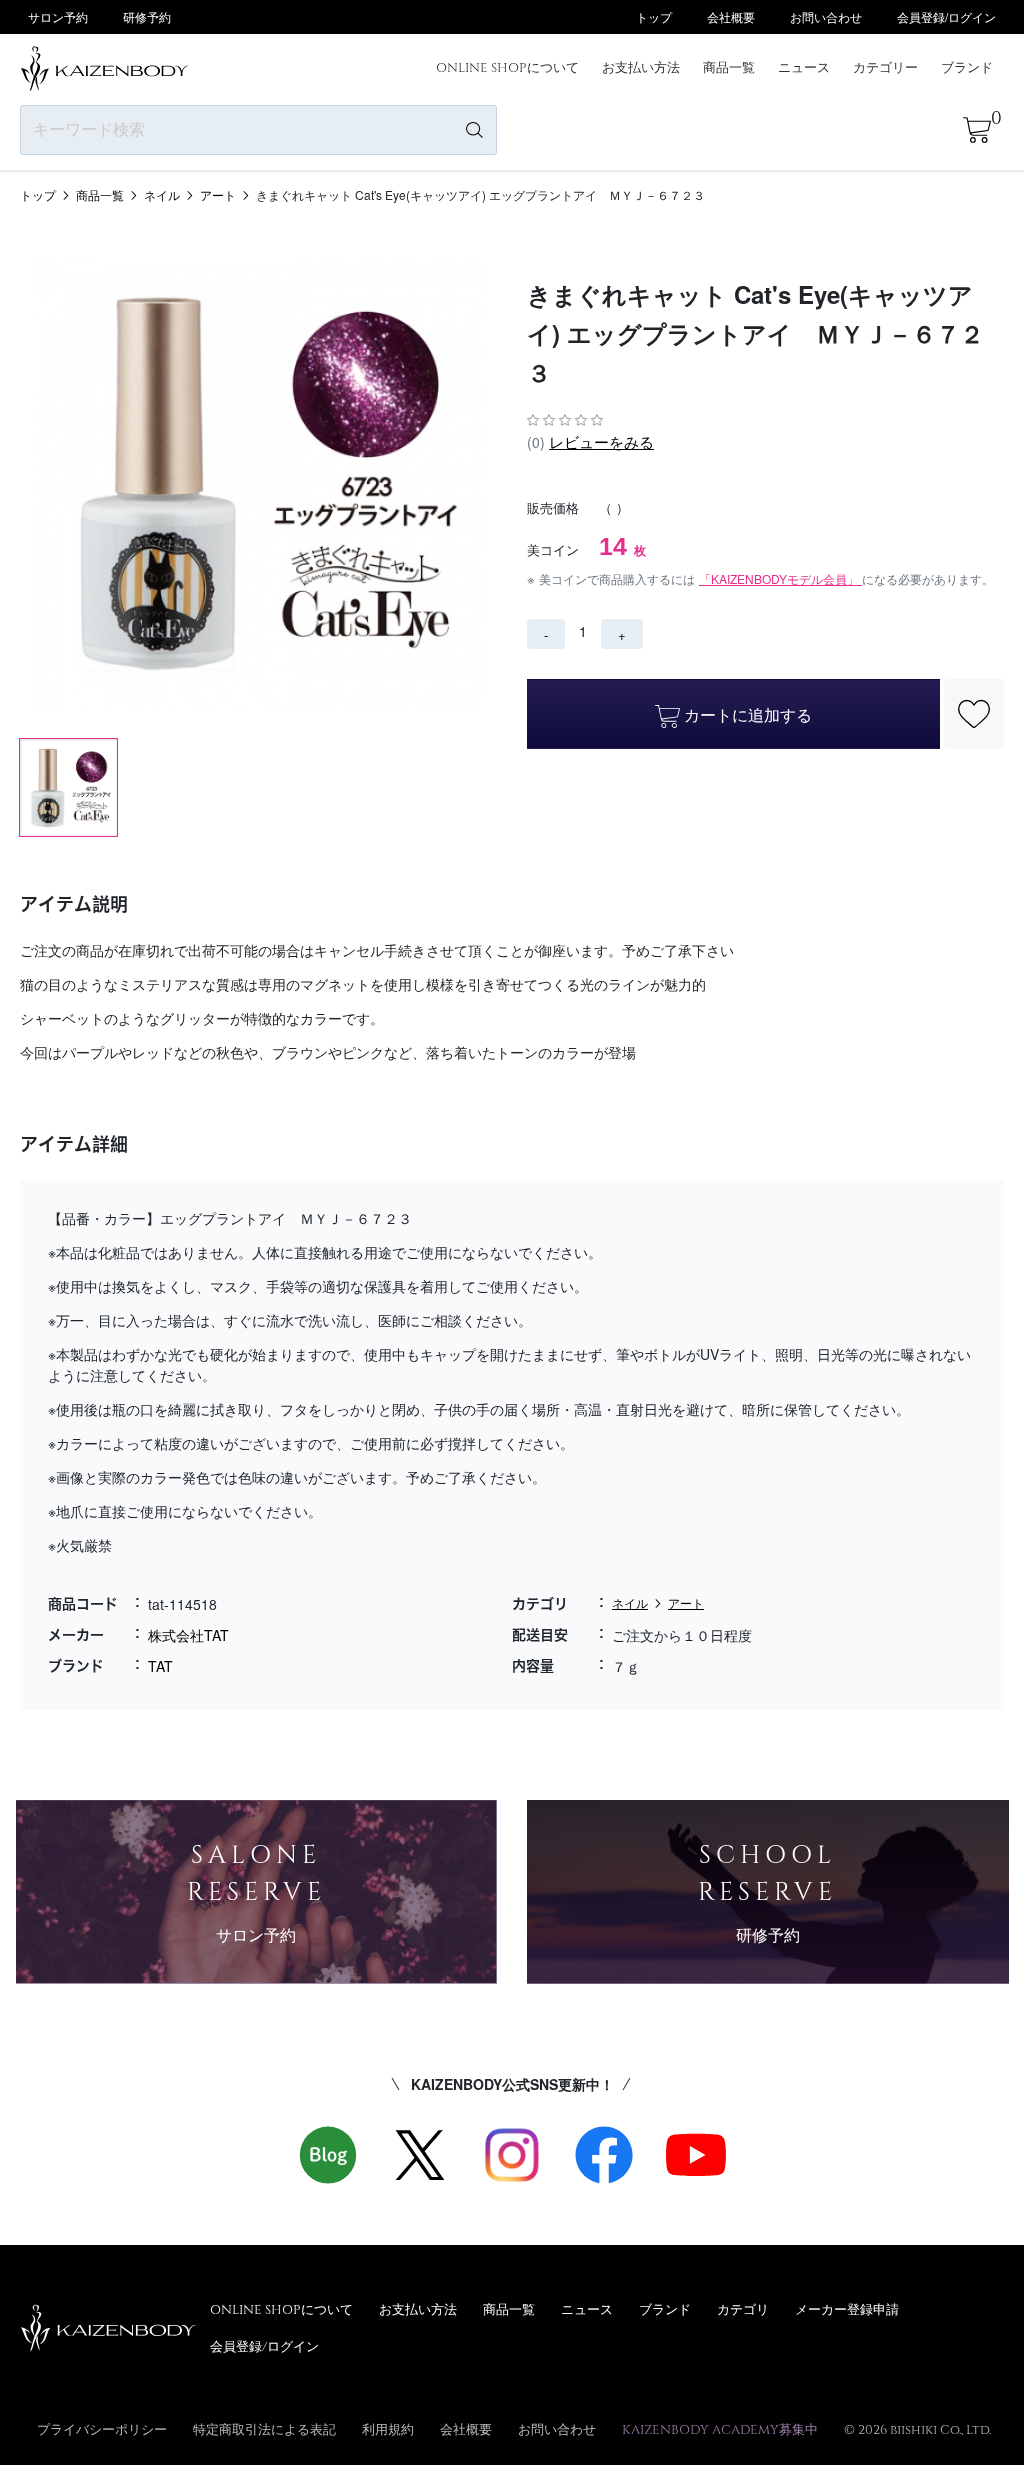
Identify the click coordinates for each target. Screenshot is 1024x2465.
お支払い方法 (641, 67)
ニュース (804, 67)
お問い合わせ (826, 16)
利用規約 (388, 2429)
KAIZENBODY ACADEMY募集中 (720, 2429)
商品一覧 (729, 67)
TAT (160, 1666)
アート (218, 194)
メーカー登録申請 (847, 2309)
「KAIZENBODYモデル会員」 (780, 578)
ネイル (162, 194)
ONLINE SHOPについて (507, 67)
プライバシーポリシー (102, 2429)
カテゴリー (885, 67)
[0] (977, 130)
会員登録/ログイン (946, 16)
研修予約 (147, 16)
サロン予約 (58, 16)
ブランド (967, 67)
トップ (654, 16)
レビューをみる (601, 441)
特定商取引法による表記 (264, 2429)
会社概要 (731, 16)
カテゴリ (743, 2309)
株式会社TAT (188, 1635)
